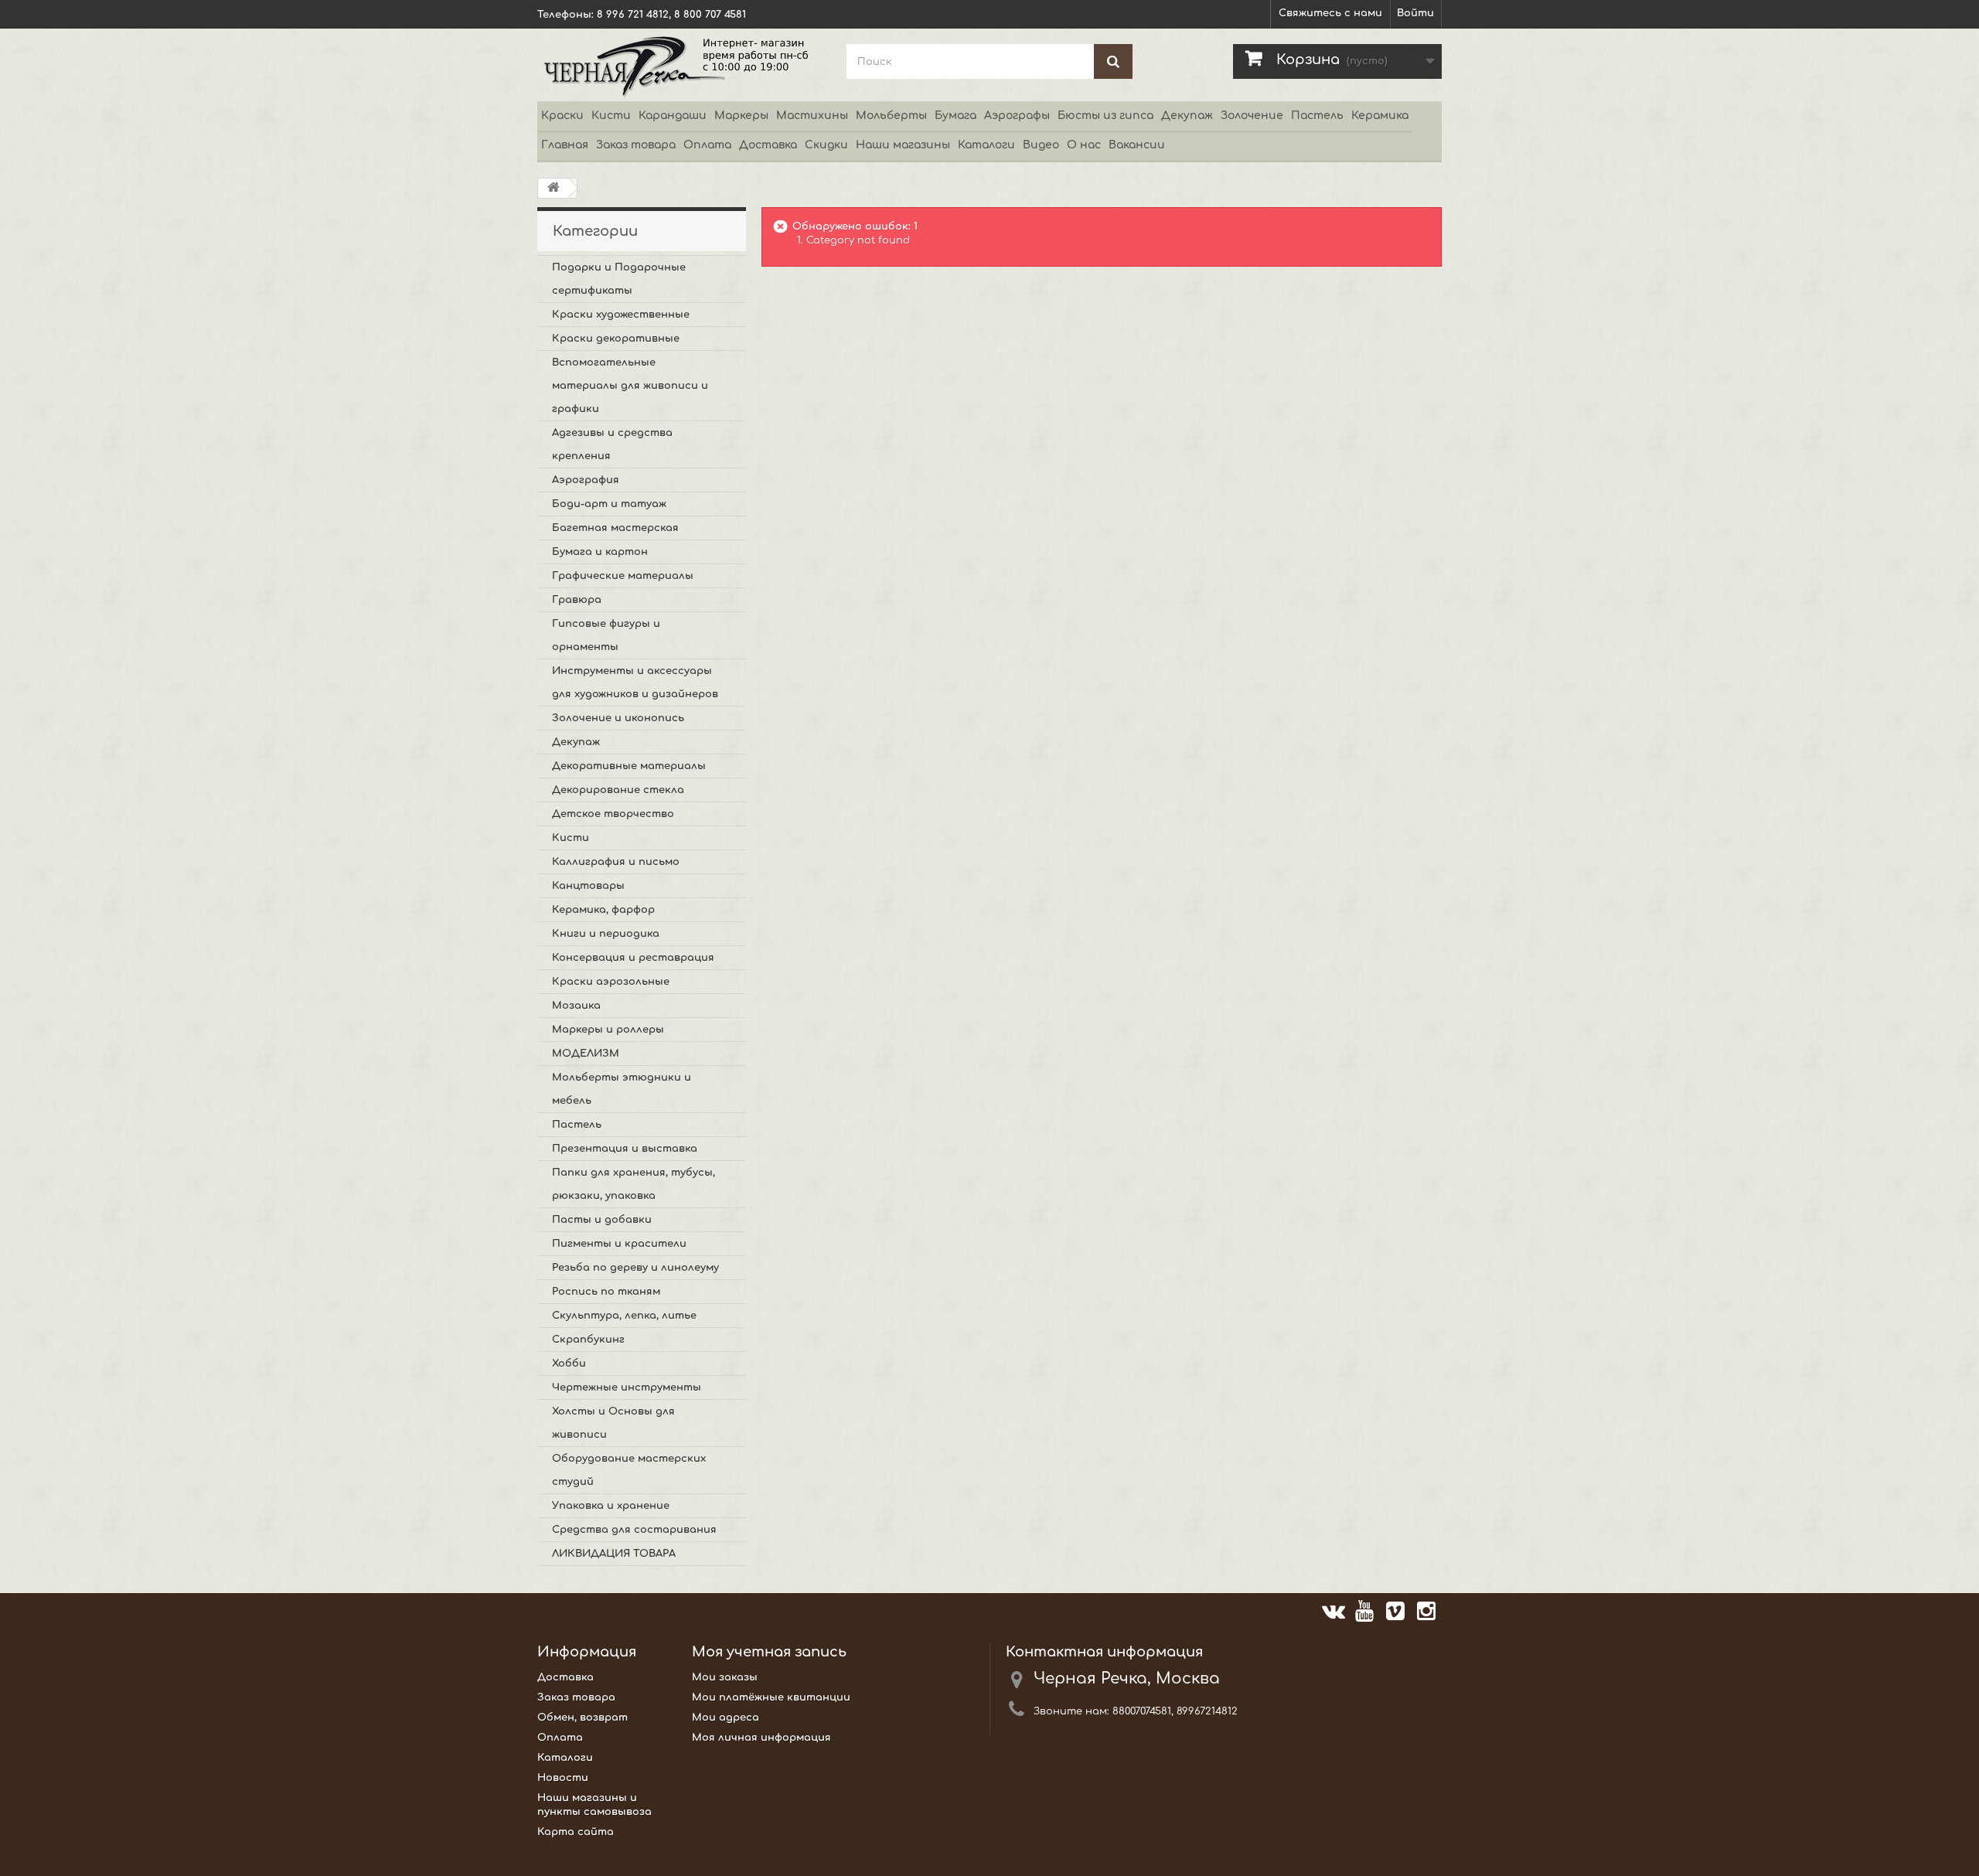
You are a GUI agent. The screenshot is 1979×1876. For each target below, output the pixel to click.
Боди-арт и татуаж (609, 504)
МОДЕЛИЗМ (586, 1054)
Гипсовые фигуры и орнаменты (606, 635)
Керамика (1380, 116)
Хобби (569, 1364)
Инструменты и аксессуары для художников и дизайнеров (635, 683)
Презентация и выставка (625, 1149)
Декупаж (1187, 116)
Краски (562, 116)
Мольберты (891, 116)
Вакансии (1137, 145)
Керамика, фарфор (603, 910)
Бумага (955, 116)
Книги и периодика (606, 934)
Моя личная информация (761, 1738)
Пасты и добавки (602, 1220)
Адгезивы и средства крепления (612, 444)
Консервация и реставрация (633, 958)
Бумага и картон (600, 552)
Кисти (611, 116)
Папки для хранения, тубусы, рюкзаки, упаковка (634, 1184)
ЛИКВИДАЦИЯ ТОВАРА (614, 1554)
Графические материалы (623, 576)
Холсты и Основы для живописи (613, 1423)
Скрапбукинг (588, 1340)
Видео (1041, 145)
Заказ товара (636, 145)
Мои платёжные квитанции (771, 1697)
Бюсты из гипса (1105, 116)
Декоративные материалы (629, 766)
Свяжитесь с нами (1330, 13)
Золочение (1252, 116)
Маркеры (741, 116)
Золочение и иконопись (618, 718)
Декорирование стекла (618, 790)
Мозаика (576, 1006)
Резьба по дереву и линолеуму (635, 1268)
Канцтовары (588, 886)
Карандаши (673, 116)
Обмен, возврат (582, 1718)
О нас (1084, 145)
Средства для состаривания (634, 1530)
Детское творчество (613, 814)
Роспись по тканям (606, 1292)
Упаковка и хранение (611, 1506)
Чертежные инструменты (627, 1387)
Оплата (707, 145)
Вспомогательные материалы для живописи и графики (630, 386)
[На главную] (554, 188)
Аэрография (586, 480)
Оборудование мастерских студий (629, 1470)
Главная (565, 145)
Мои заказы (725, 1677)
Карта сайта (576, 1832)
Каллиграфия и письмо (616, 862)
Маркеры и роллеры (608, 1030)
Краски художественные (621, 315)
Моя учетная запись (769, 1652)
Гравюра (577, 600)
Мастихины (812, 116)
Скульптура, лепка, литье (624, 1316)
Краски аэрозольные (611, 982)
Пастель (1317, 116)
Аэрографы (1017, 116)
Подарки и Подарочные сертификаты (619, 279)
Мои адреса (726, 1718)
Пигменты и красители (619, 1244)
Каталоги (986, 145)
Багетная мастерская (615, 528)
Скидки (826, 145)
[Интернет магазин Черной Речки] (680, 65)
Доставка (768, 145)
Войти (1415, 13)
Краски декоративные (616, 339)
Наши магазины (903, 145)
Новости (563, 1778)
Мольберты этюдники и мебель (622, 1089)
